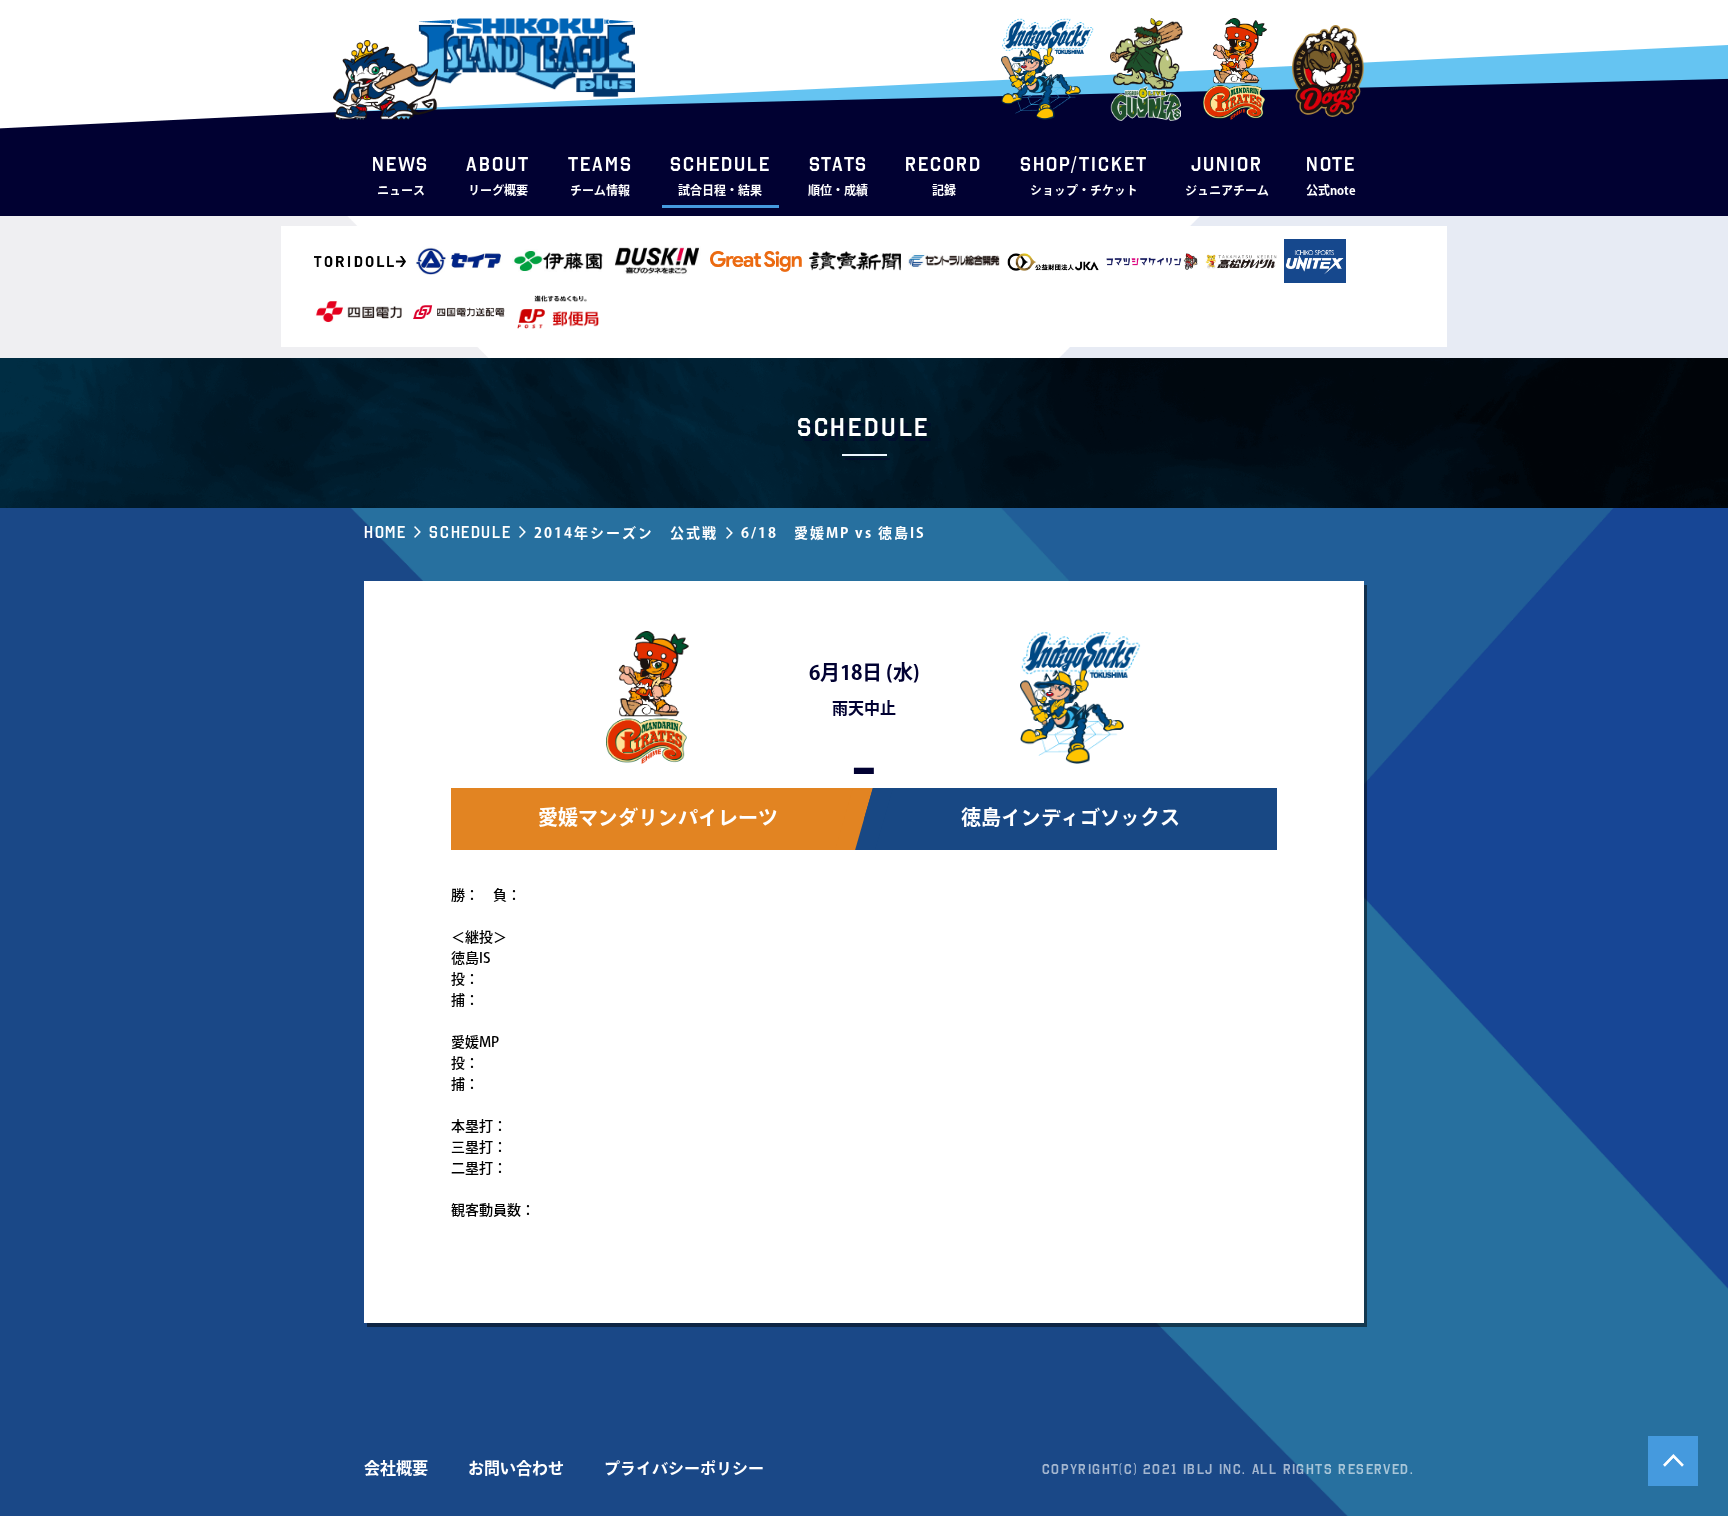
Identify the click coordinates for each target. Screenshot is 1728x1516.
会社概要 (396, 1468)
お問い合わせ (516, 1468)
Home (385, 532)
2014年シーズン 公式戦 (626, 533)
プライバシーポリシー (684, 1468)
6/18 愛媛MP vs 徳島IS (833, 533)
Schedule (470, 532)
